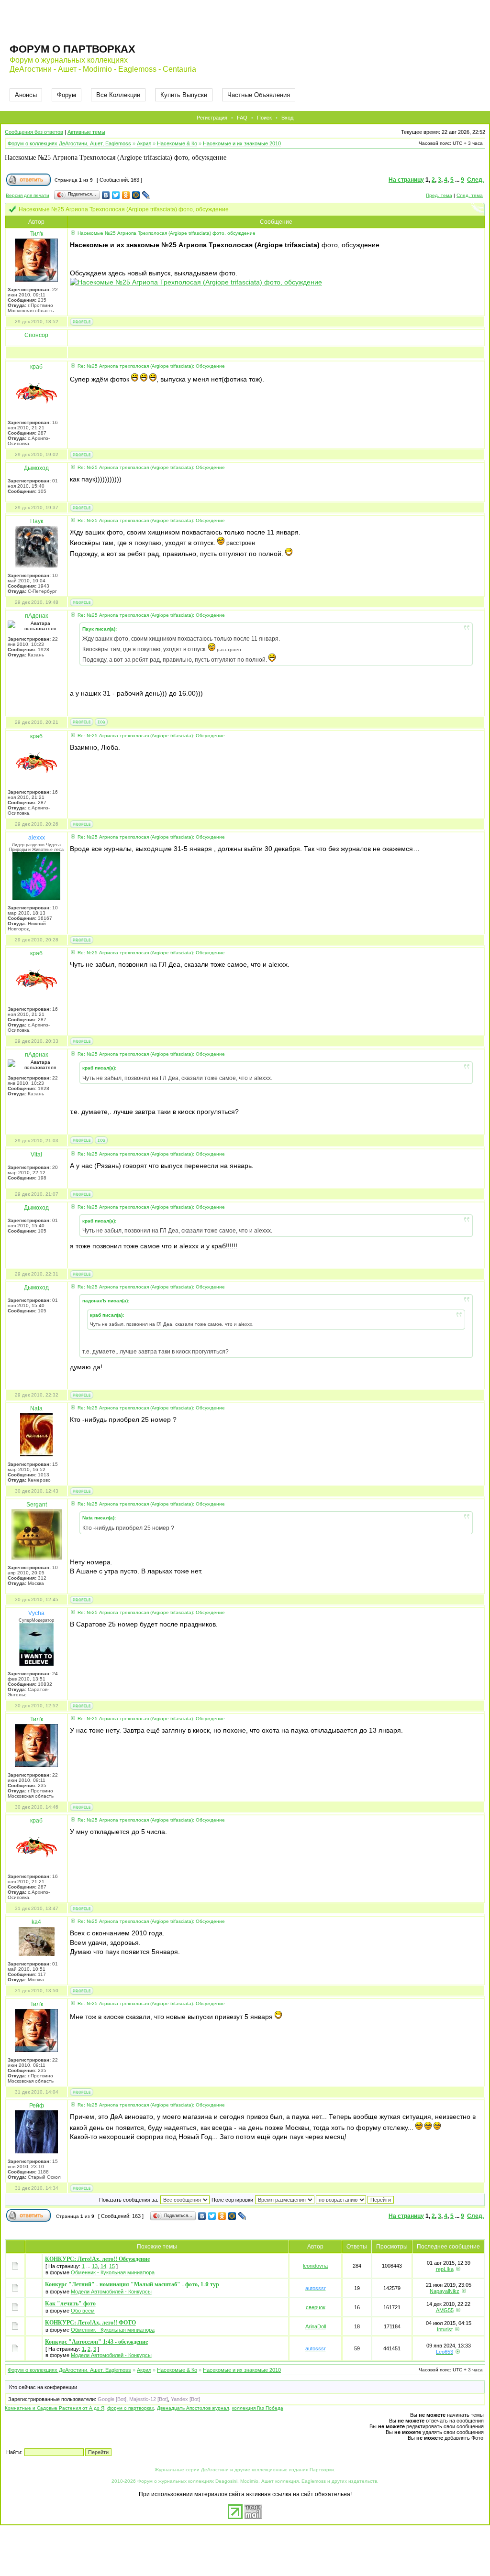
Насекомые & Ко (177, 143)
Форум (67, 95)
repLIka (445, 2269)
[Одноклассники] (126, 195)
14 (103, 2266)
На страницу (406, 180)
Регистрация (212, 118)
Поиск (264, 118)
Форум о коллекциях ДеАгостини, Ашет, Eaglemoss (69, 143)
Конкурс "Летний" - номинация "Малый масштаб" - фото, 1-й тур (132, 2284)
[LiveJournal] (146, 195)
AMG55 (445, 2310)
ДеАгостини (215, 2470)
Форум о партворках (72, 49)
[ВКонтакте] (106, 195)
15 (112, 2266)
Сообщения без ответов (34, 132)
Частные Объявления (259, 95)
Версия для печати (28, 195)
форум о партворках (131, 2408)
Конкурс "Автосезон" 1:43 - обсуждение (96, 2342)
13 (95, 2266)
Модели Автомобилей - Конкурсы (111, 2292)
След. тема (470, 195)
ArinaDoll (316, 2326)
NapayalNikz (445, 2291)
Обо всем (83, 2311)
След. (475, 180)
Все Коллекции (118, 95)
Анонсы (26, 95)
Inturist (445, 2329)
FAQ (242, 118)
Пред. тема (439, 195)
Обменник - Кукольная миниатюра (113, 2272)
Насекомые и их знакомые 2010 (242, 143)
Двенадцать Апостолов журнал (193, 2408)
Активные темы (86, 132)
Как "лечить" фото (70, 2303)
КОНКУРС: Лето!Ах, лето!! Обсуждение (97, 2259)
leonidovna (315, 2266)
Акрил (144, 143)
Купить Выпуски (184, 95)
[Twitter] (116, 195)
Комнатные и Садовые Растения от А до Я (55, 2408)
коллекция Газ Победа (258, 2408)
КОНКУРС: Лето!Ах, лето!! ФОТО (90, 2323)
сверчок (316, 2307)
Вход (287, 118)
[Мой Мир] (136, 195)
